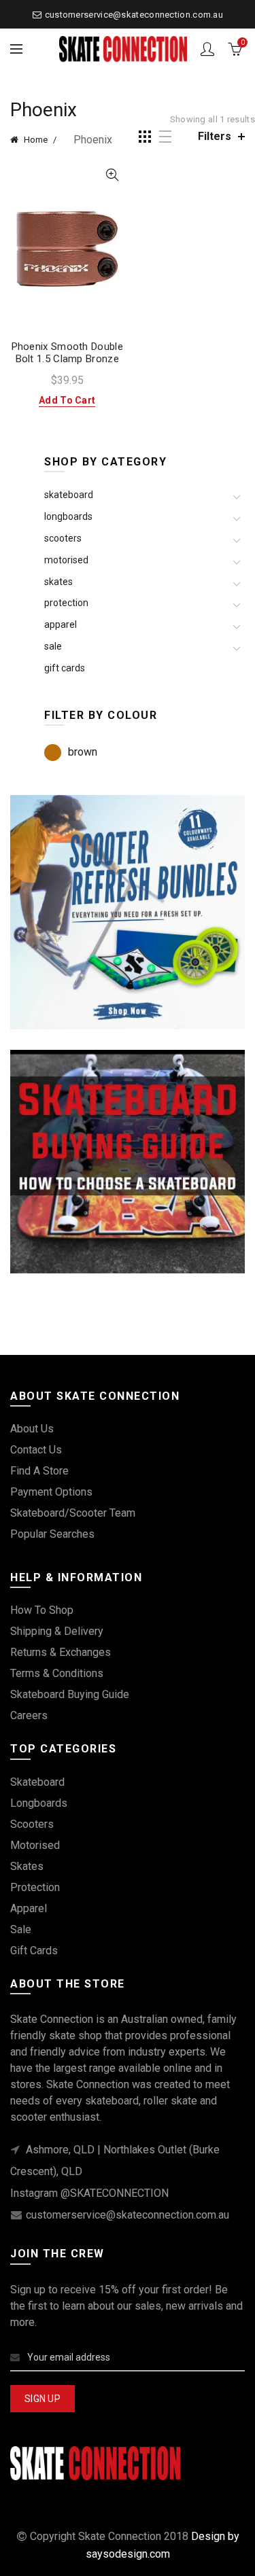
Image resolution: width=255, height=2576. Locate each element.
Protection (66, 603)
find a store (39, 1471)
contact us (36, 1450)
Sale (53, 646)
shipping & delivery (57, 1631)
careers (29, 1715)
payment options (51, 1492)
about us (32, 1429)
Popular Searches (52, 1534)
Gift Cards (65, 668)
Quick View (113, 175)
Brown (83, 752)
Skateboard (69, 495)
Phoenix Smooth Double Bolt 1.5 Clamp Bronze (67, 353)
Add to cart (67, 400)
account (207, 49)
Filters (215, 136)
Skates (58, 582)
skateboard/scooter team (73, 1513)
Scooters (63, 538)
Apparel (61, 624)
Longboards (68, 516)
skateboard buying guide (70, 1694)
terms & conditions (57, 1673)
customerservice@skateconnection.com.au (134, 15)
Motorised (66, 560)
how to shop (42, 1610)
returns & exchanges (61, 1652)
